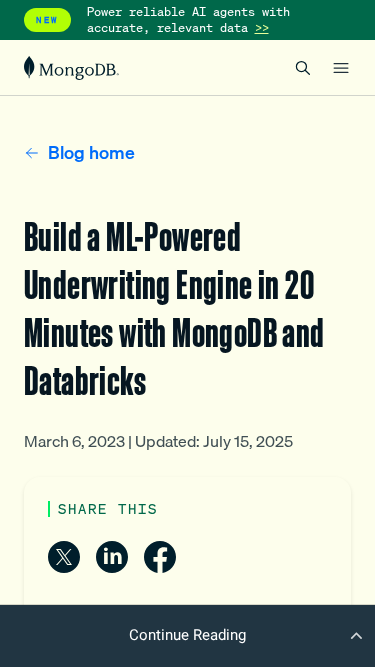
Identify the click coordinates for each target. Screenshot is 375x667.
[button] (187, 635)
